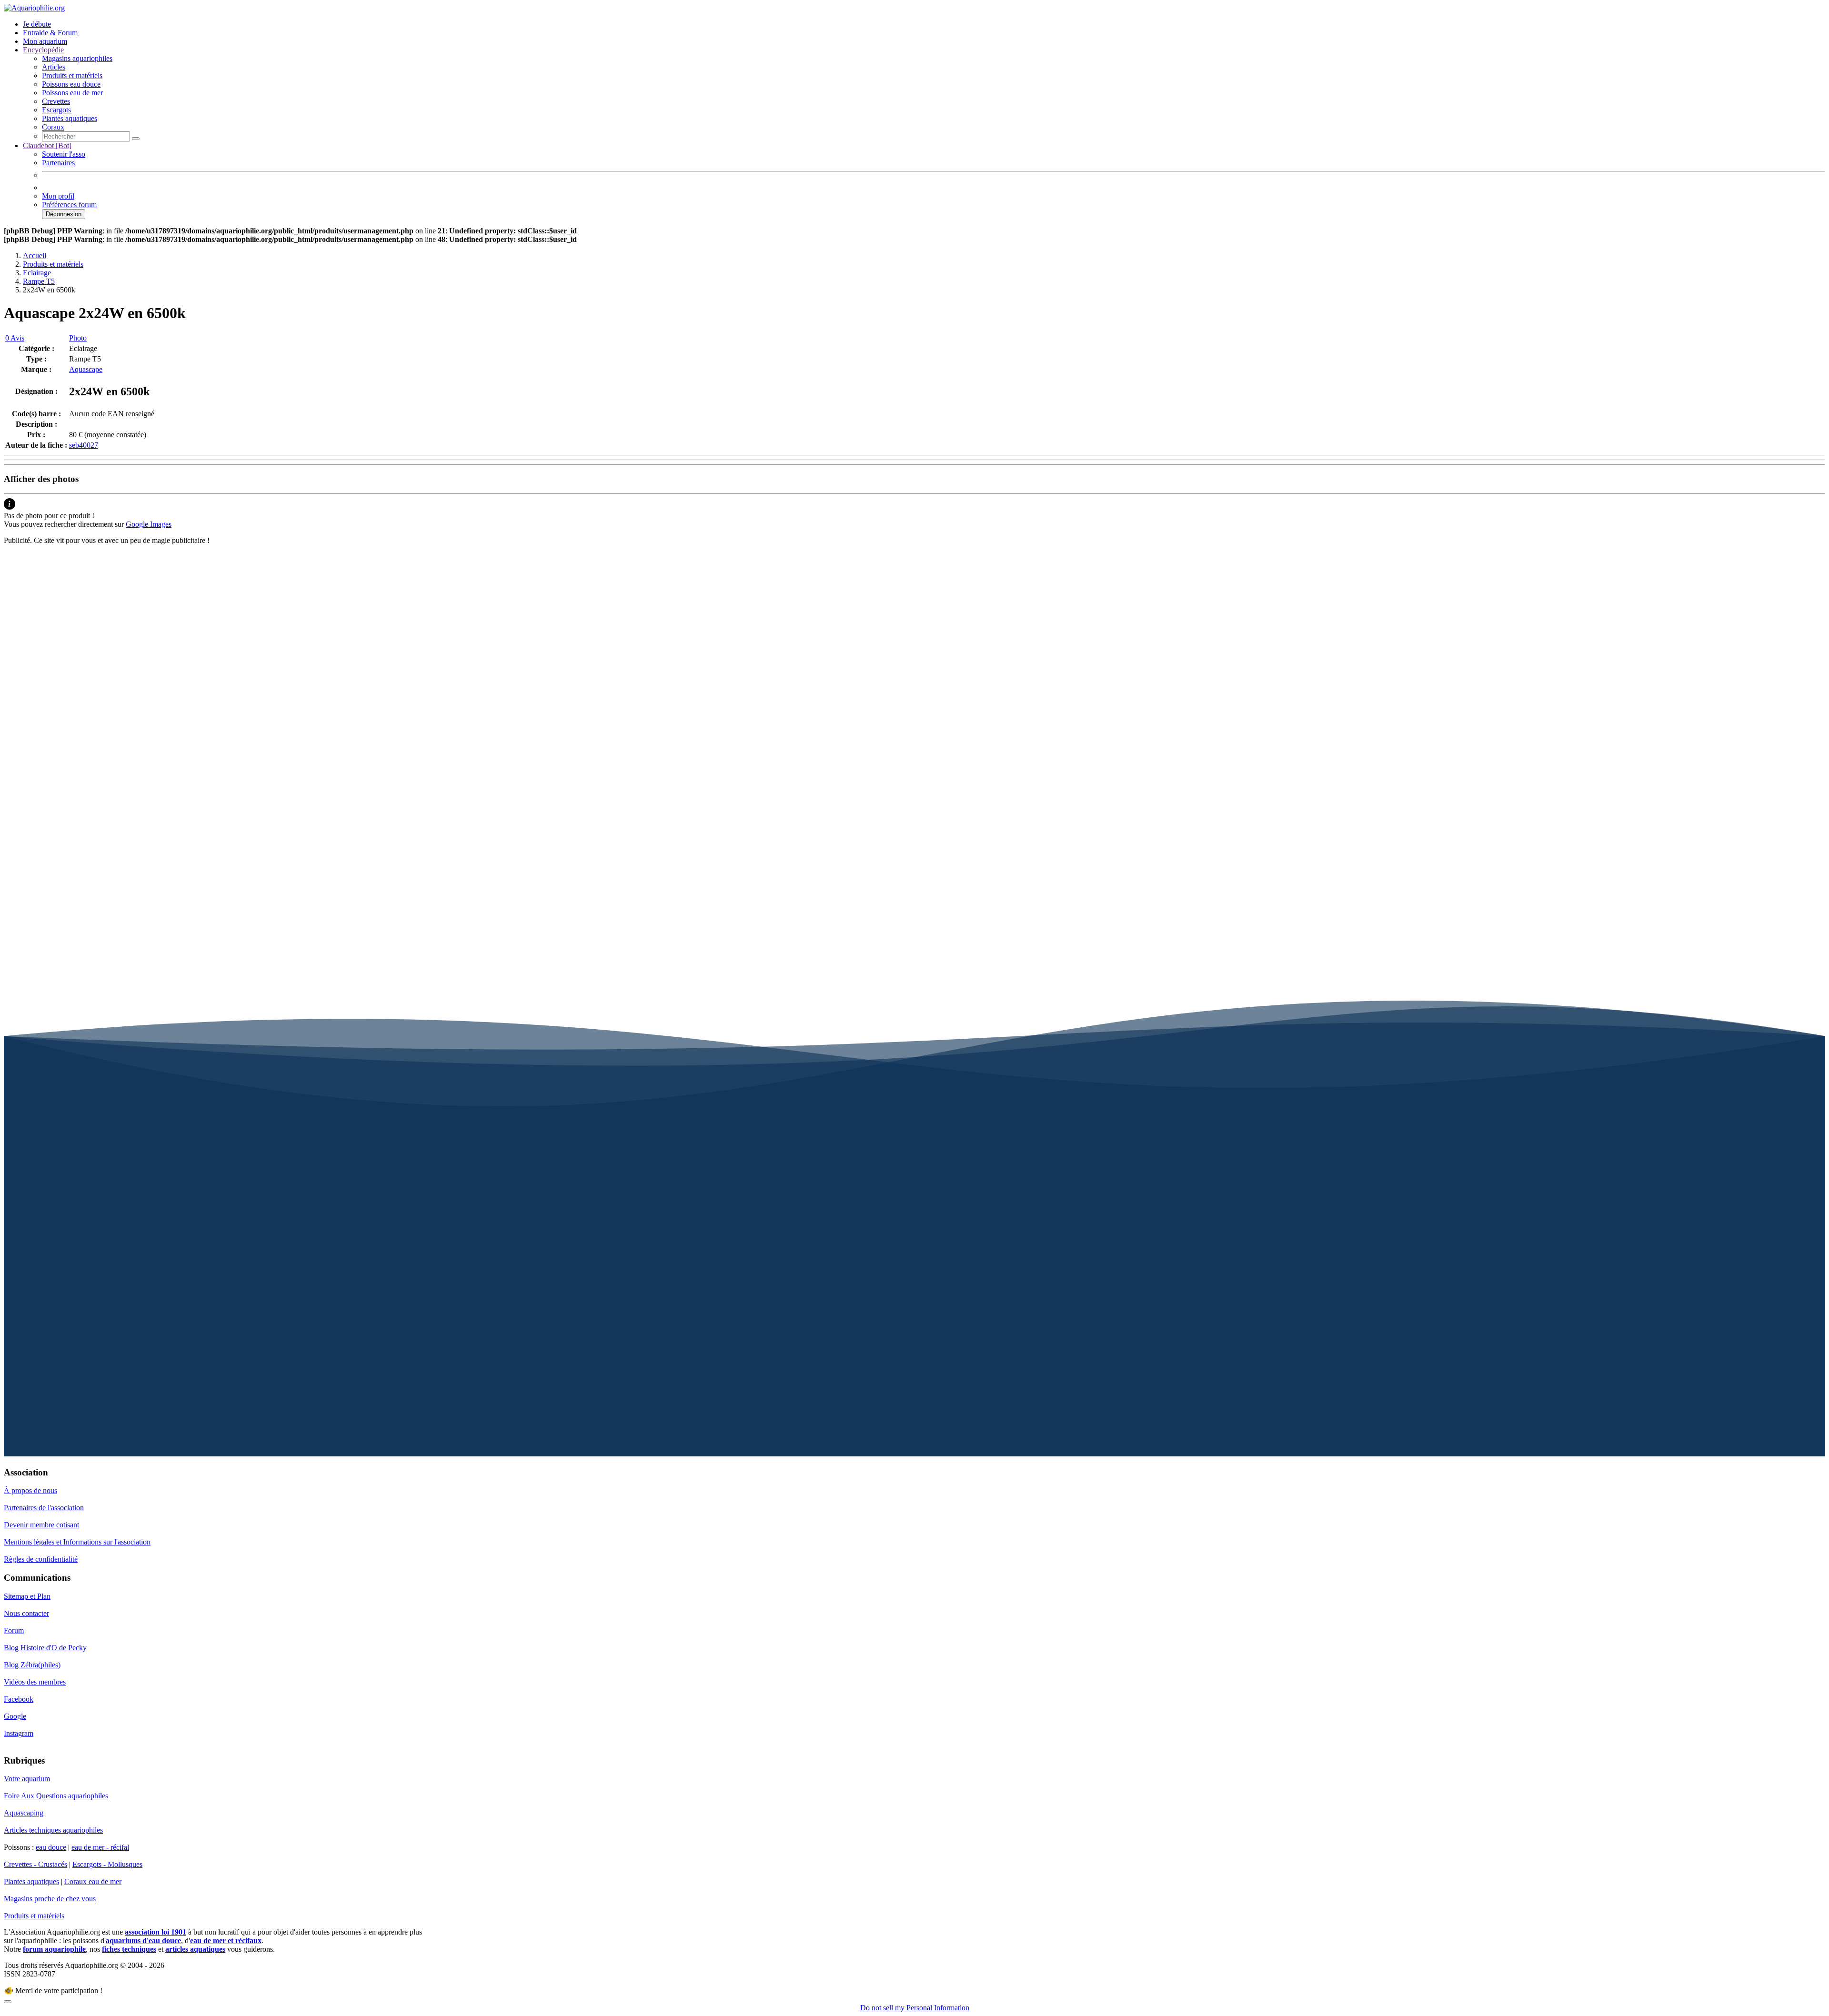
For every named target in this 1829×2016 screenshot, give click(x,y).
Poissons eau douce (71, 84)
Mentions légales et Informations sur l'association (77, 1542)
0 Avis (15, 338)
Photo (78, 338)
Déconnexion (64, 214)
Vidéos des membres (35, 1682)
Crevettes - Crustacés (35, 1864)
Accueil (35, 256)
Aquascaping (24, 1813)
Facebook (19, 1699)
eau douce (51, 1847)
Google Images (149, 524)
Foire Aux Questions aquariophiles (56, 1796)
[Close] (8, 2002)
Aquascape (86, 369)
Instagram (19, 1733)
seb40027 (84, 445)
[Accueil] (34, 8)
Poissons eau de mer (72, 93)
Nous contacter (26, 1613)
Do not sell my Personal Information (915, 2008)
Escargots (56, 110)
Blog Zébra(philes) (32, 1665)
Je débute (37, 24)
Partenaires (58, 163)
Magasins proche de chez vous (50, 1899)
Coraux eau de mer (93, 1881)
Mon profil (58, 196)
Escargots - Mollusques (107, 1864)
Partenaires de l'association (44, 1508)
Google (15, 1716)
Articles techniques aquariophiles (53, 1830)
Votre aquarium (27, 1779)
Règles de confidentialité (41, 1559)
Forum (14, 1630)
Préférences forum (69, 205)
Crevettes (56, 101)
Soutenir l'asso (64, 154)
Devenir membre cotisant (41, 1525)
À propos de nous (30, 1490)
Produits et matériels (72, 75)
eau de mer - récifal (100, 1847)
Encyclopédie (43, 50)
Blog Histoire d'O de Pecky (45, 1648)
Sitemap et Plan (27, 1596)
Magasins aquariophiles (77, 58)
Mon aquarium (45, 41)
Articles (54, 67)
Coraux (53, 127)
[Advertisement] (290, 619)
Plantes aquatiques (70, 118)
